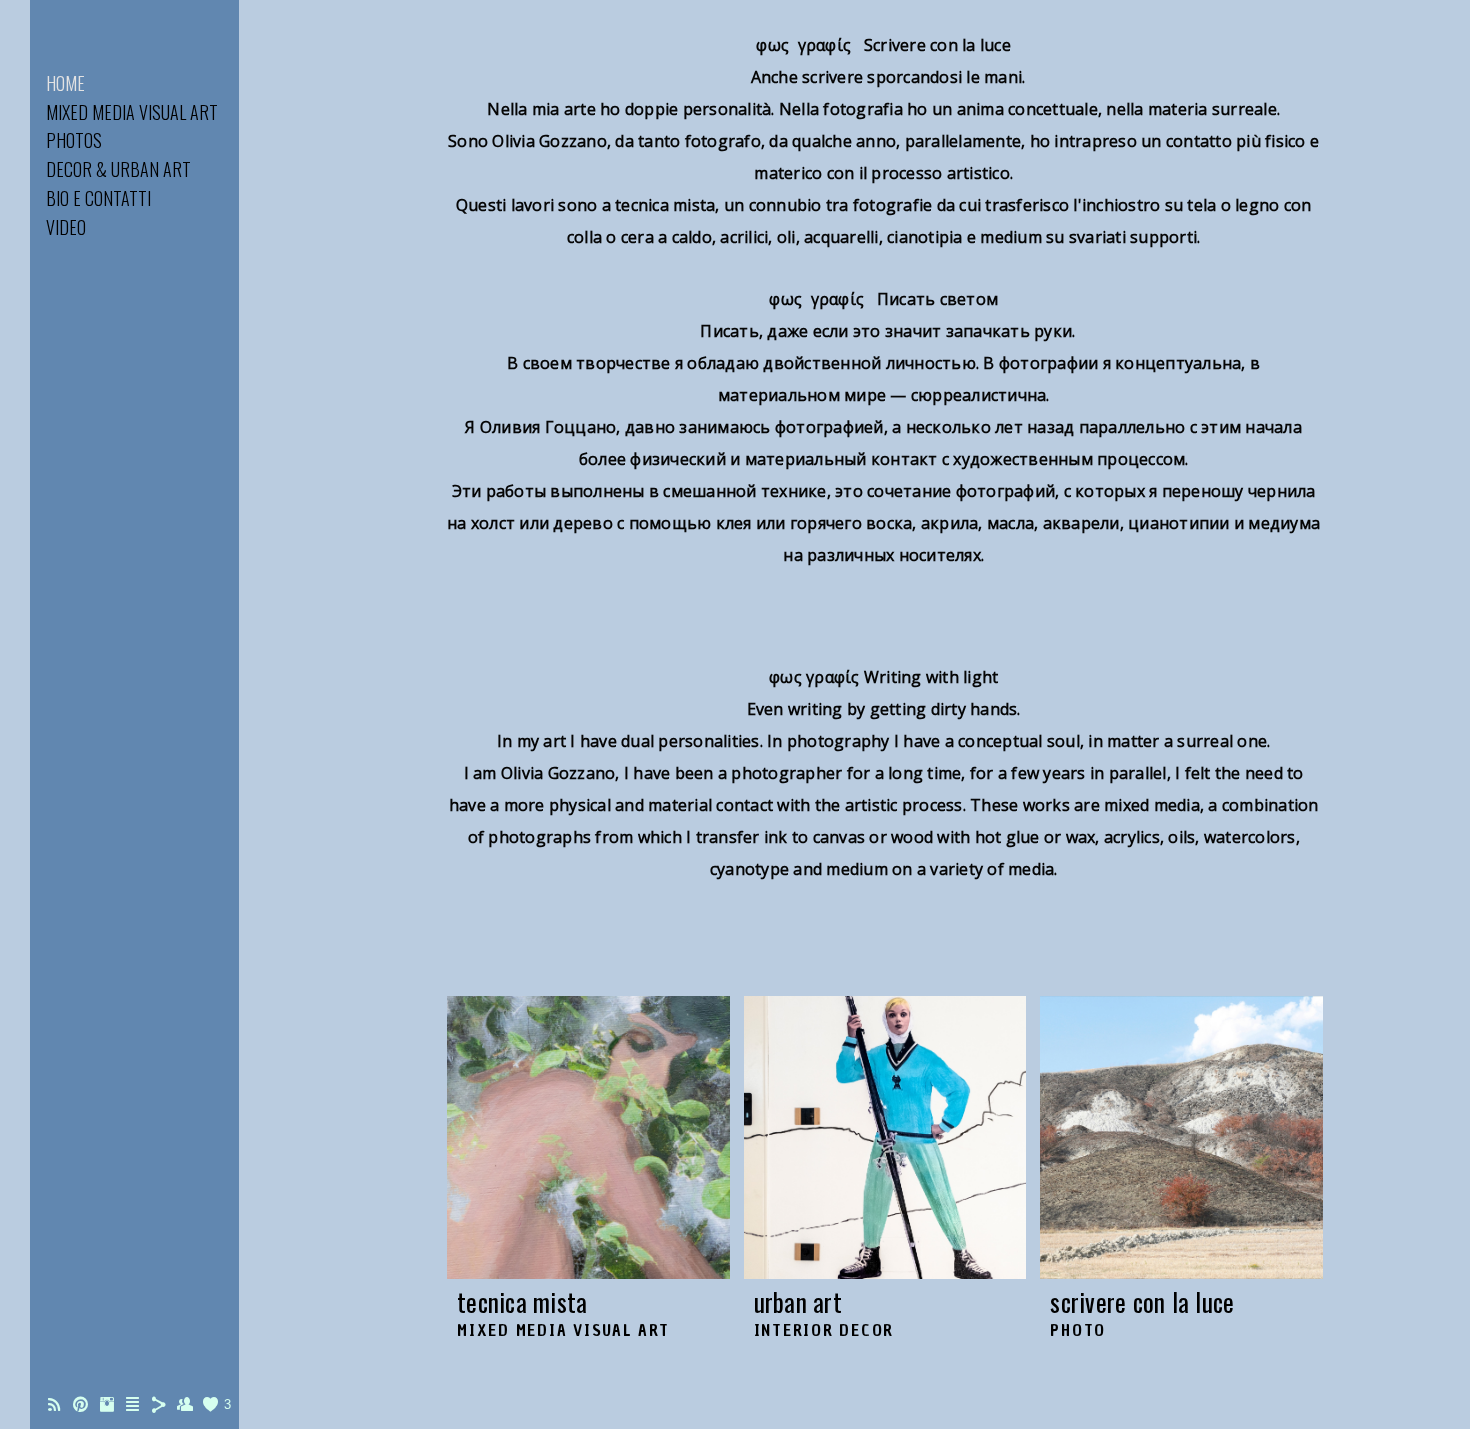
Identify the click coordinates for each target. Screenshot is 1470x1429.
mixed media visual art (132, 112)
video (66, 227)
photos (74, 140)
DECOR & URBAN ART (118, 169)
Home (65, 83)
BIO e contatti (98, 198)
